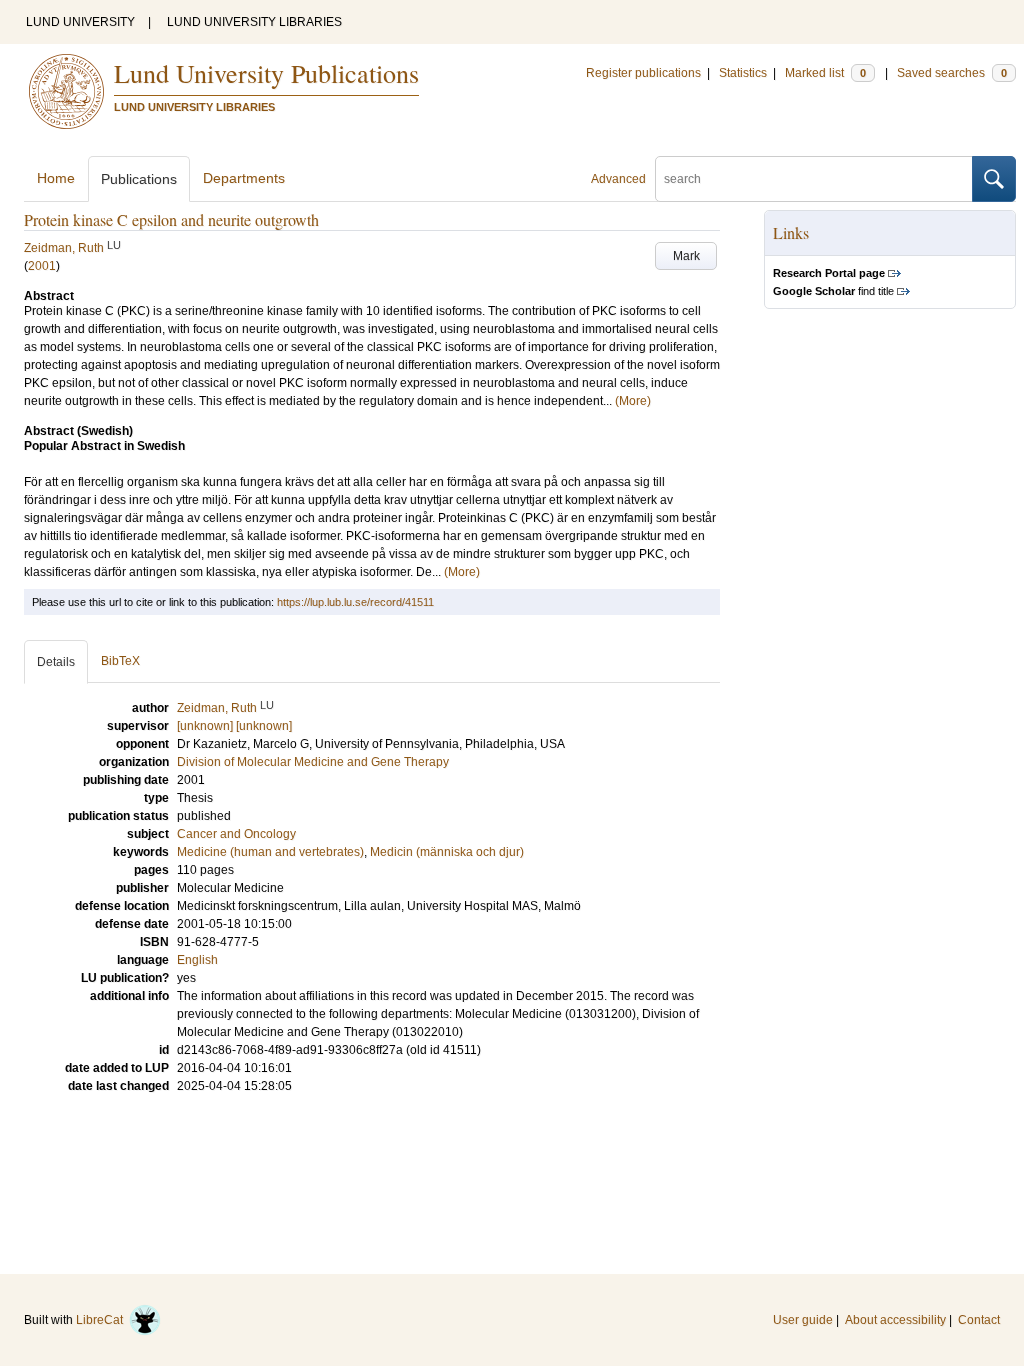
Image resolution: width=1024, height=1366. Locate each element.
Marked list (825, 73)
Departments (244, 178)
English (197, 960)
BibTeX (120, 661)
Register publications (643, 73)
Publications (139, 179)
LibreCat (102, 1320)
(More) (633, 401)
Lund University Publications (266, 73)
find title (833, 291)
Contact (979, 1320)
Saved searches (952, 73)
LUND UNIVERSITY (80, 22)
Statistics (743, 73)
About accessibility (895, 1320)
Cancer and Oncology (236, 834)
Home (56, 178)
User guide (803, 1320)
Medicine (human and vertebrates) (270, 852)
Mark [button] (686, 256)
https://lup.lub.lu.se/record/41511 (355, 602)
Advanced (618, 179)
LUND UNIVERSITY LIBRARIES (254, 22)
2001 (42, 266)
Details (56, 662)
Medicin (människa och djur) (447, 852)
